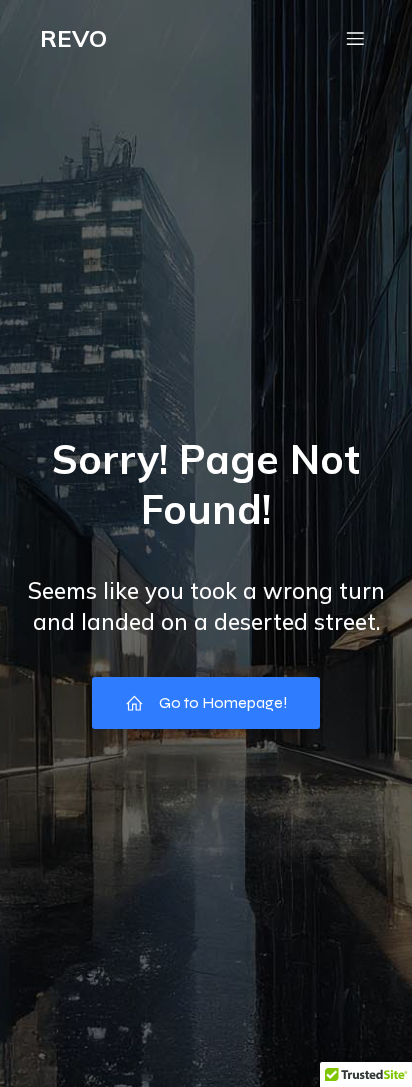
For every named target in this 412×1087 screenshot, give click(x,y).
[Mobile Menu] (355, 38)
